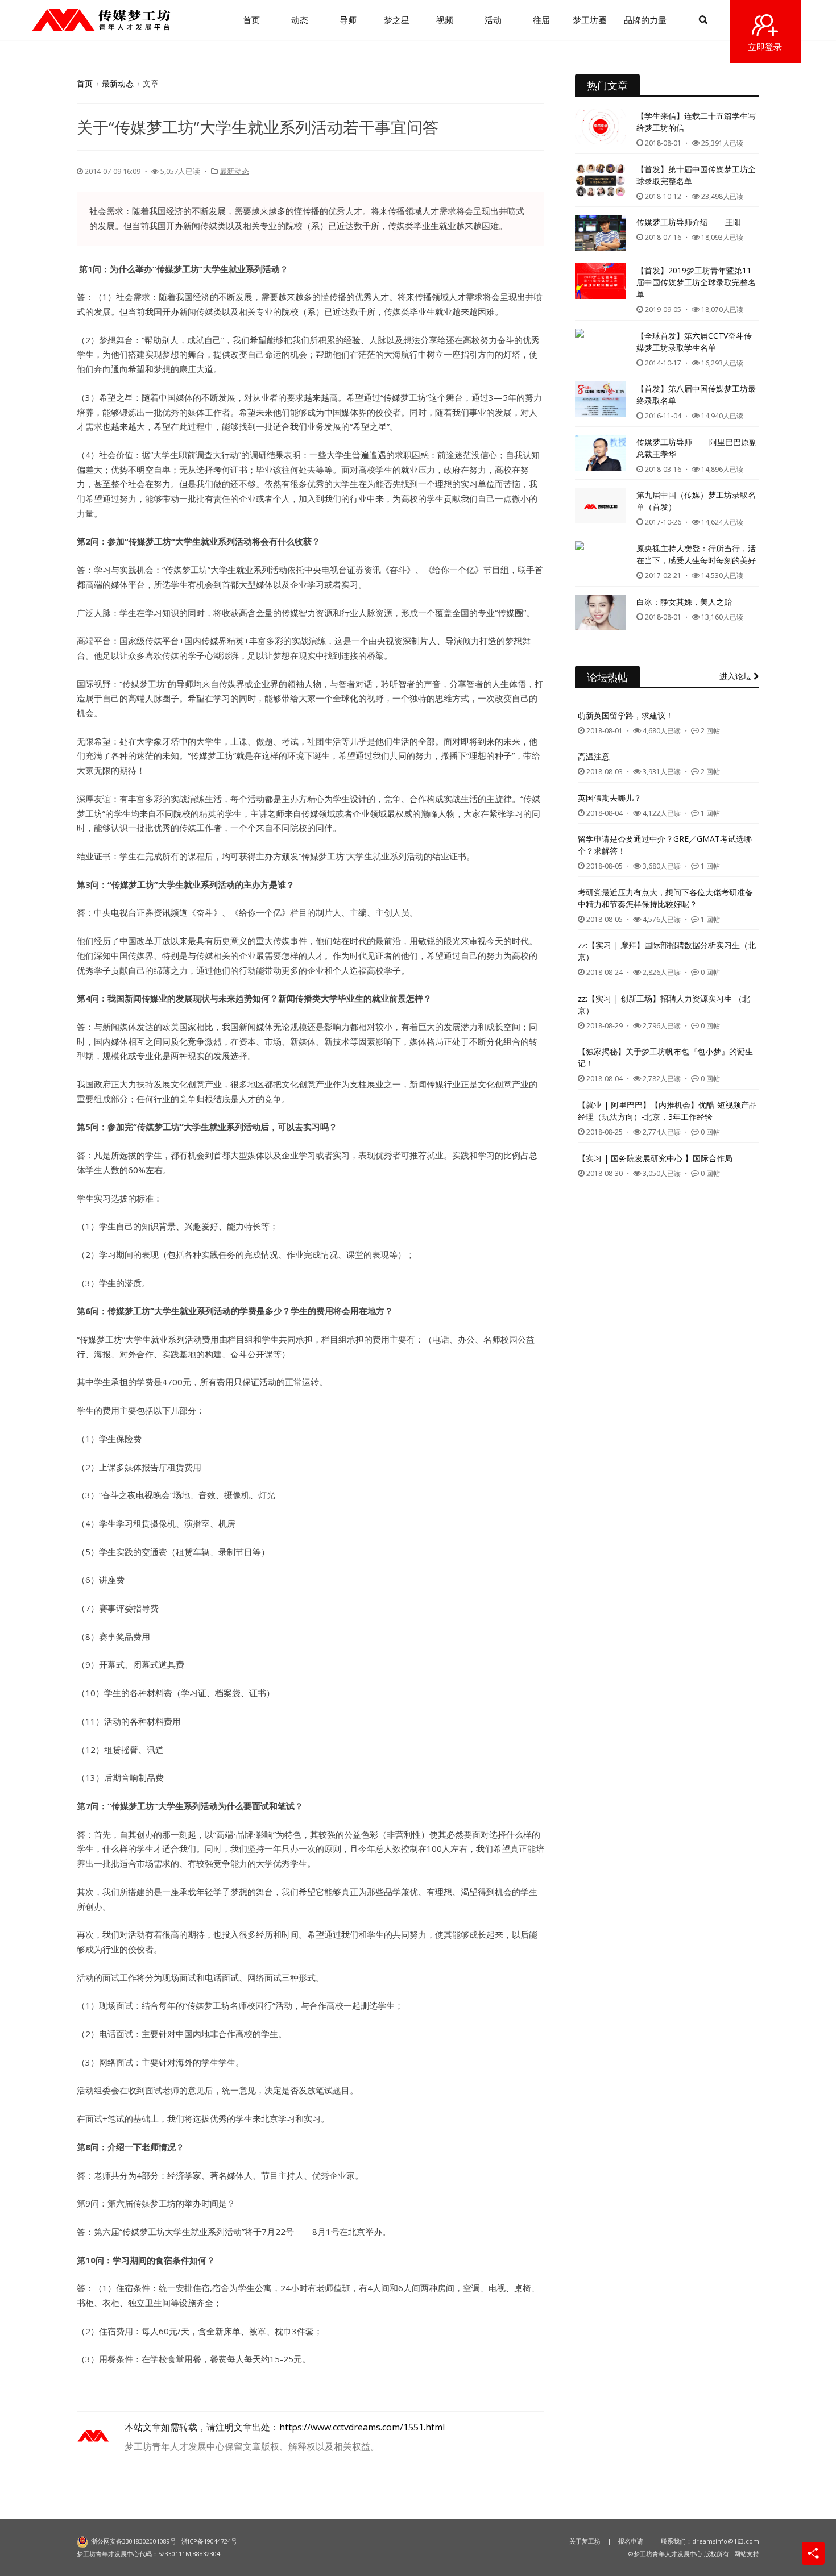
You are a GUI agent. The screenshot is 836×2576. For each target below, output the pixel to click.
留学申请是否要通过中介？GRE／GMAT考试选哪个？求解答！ (665, 845)
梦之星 (397, 20)
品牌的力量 (645, 20)
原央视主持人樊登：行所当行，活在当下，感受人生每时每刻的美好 (696, 554)
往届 (541, 20)
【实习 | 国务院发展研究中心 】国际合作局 (655, 1158)
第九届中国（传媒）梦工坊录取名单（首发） (696, 501)
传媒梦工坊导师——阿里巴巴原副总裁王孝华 (697, 448)
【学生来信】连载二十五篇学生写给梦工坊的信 (696, 122)
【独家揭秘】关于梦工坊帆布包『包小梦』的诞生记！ (665, 1057)
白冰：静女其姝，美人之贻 (684, 602)
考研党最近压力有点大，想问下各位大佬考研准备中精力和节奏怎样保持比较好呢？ (665, 898)
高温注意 (594, 756)
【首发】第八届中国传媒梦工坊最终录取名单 (696, 394)
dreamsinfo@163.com (726, 2541)
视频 (445, 20)
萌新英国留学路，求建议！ (626, 715)
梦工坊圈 (590, 20)
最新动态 (118, 83)
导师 (348, 20)
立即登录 (765, 47)
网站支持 (747, 2554)
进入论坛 (736, 676)
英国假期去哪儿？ (610, 798)
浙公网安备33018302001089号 (134, 2541)
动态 (300, 20)
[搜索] (703, 20)
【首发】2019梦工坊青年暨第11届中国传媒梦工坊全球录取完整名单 (696, 282)
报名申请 (631, 2541)
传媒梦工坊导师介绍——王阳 (689, 222)
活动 (493, 20)
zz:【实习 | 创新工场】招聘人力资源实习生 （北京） (664, 1004)
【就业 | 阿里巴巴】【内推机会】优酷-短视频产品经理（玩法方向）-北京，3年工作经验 (667, 1111)
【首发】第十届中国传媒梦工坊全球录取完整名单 (696, 175)
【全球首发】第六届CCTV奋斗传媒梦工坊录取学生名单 (694, 342)
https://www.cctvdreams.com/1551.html (362, 2427)
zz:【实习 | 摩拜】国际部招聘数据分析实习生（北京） (667, 951)
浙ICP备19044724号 (209, 2541)
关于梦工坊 (585, 2541)
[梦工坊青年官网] (101, 20)
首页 (251, 20)
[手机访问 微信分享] (813, 2553)
